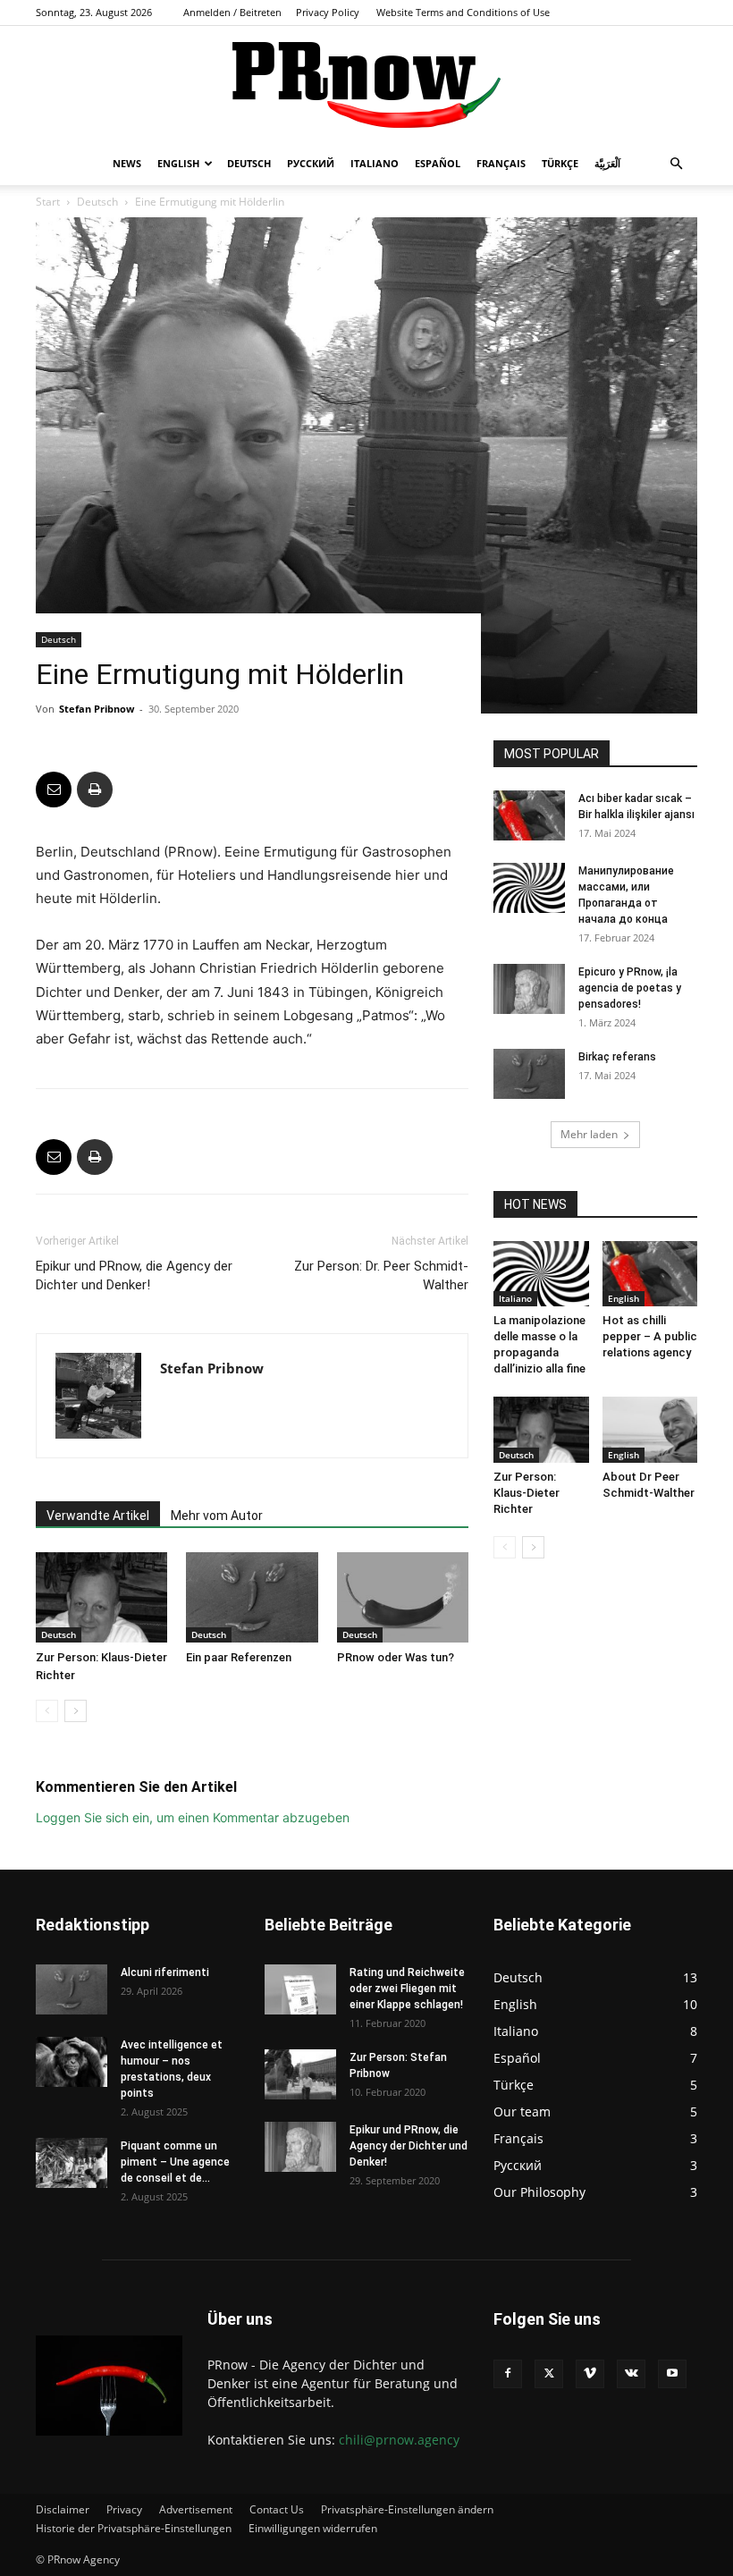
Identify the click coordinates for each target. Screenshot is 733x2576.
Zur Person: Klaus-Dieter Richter (527, 1493)
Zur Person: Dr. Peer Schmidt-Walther (381, 1275)
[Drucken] (95, 790)
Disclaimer (63, 2509)
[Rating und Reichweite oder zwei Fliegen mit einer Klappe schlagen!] (300, 1989)
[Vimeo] (590, 2374)
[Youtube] (672, 2374)
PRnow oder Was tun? (396, 1657)
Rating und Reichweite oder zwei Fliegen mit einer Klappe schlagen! (407, 1989)
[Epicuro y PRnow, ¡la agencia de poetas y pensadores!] (529, 989)
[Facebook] (508, 2374)
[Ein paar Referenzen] (252, 1597)
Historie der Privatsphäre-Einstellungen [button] (134, 2528)
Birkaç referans (617, 1057)
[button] (676, 164)
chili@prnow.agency (399, 2440)
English (178, 163)
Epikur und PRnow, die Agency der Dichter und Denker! (134, 1275)
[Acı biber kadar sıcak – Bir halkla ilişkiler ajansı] (529, 815)
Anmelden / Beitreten (232, 12)
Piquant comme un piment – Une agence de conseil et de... (175, 2162)
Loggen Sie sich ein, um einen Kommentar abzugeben (193, 1817)
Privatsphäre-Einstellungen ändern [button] (407, 2509)
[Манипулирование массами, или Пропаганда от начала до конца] (529, 888)
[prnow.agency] (366, 85)
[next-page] (76, 1711)
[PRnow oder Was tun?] (403, 1597)
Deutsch (249, 163)
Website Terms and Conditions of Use (463, 12)
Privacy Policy (328, 12)
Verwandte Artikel (98, 1516)
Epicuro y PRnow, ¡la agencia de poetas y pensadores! (630, 988)
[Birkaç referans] (529, 1074)
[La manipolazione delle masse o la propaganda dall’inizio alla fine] (541, 1274)
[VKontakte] (631, 2374)
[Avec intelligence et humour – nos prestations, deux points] (72, 2062)
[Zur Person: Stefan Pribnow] (300, 2074)
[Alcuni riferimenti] (72, 1989)
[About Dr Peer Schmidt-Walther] (650, 1429)
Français (501, 163)
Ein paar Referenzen (239, 1657)
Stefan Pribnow (97, 709)
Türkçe (560, 163)
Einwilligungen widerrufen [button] (313, 2528)
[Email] (54, 790)
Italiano (375, 163)
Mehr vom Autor (217, 1516)
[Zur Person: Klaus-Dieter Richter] (101, 1597)
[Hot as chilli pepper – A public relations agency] (650, 1274)
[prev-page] (47, 1711)
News (127, 163)
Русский (311, 163)
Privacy (124, 2509)
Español (438, 163)
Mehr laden (589, 1134)
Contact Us (277, 2509)
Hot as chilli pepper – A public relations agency (650, 1336)
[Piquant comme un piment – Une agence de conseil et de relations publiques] (72, 2163)
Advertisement (196, 2509)
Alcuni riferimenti (165, 1972)
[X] (549, 2374)
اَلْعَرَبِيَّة (607, 163)
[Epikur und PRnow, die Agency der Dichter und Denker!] (300, 2147)
